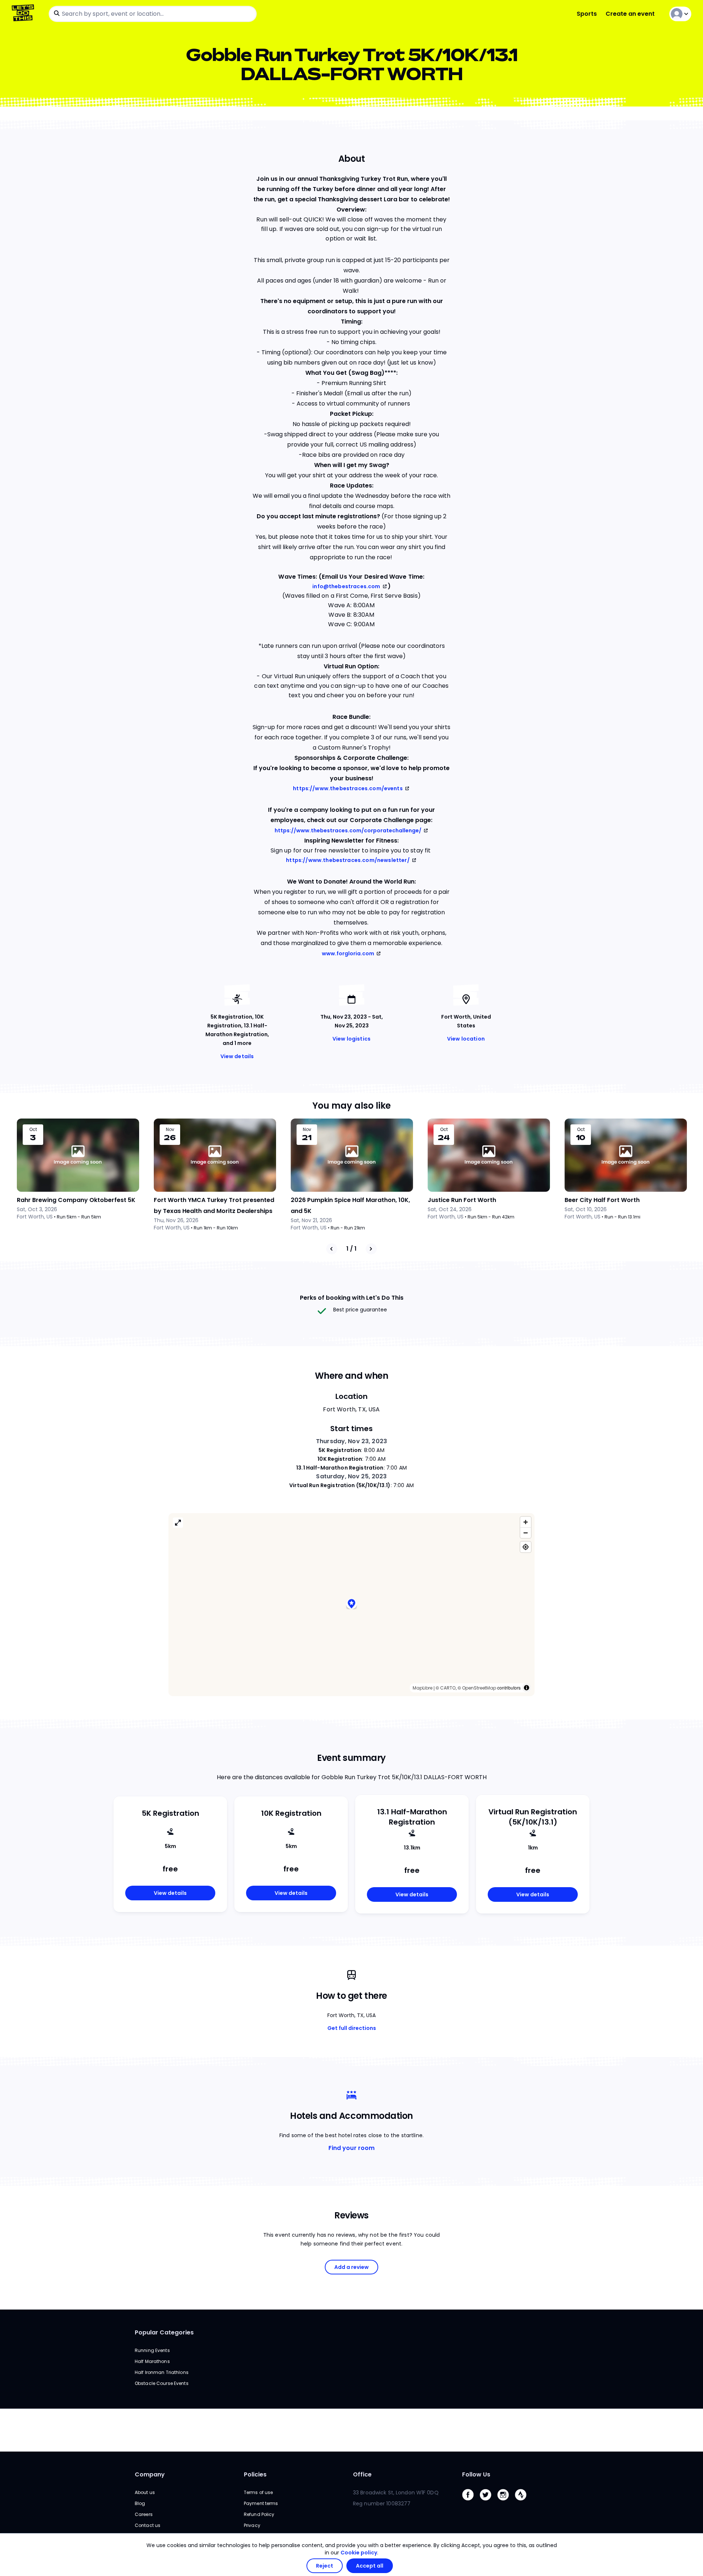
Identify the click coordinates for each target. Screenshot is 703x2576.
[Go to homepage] (24, 14)
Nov (170, 1130)
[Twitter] (488, 2502)
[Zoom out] (526, 1533)
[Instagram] (506, 2502)
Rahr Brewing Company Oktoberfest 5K (76, 1200)
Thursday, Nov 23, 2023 (351, 1441)
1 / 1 (351, 1249)
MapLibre (423, 1688)
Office (362, 2474)
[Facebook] (471, 2502)
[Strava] (524, 2502)
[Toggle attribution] (527, 1688)
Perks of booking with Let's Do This (352, 1298)
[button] (351, 1604)
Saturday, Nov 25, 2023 (351, 1476)
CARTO (448, 1688)
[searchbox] (153, 14)
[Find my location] (526, 1547)
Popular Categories (164, 2332)
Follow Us (476, 2474)
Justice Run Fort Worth (462, 1200)
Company (150, 2474)
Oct (33, 1130)
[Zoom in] (526, 1522)
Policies (255, 2474)
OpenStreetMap (479, 1688)
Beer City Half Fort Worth (602, 1200)
